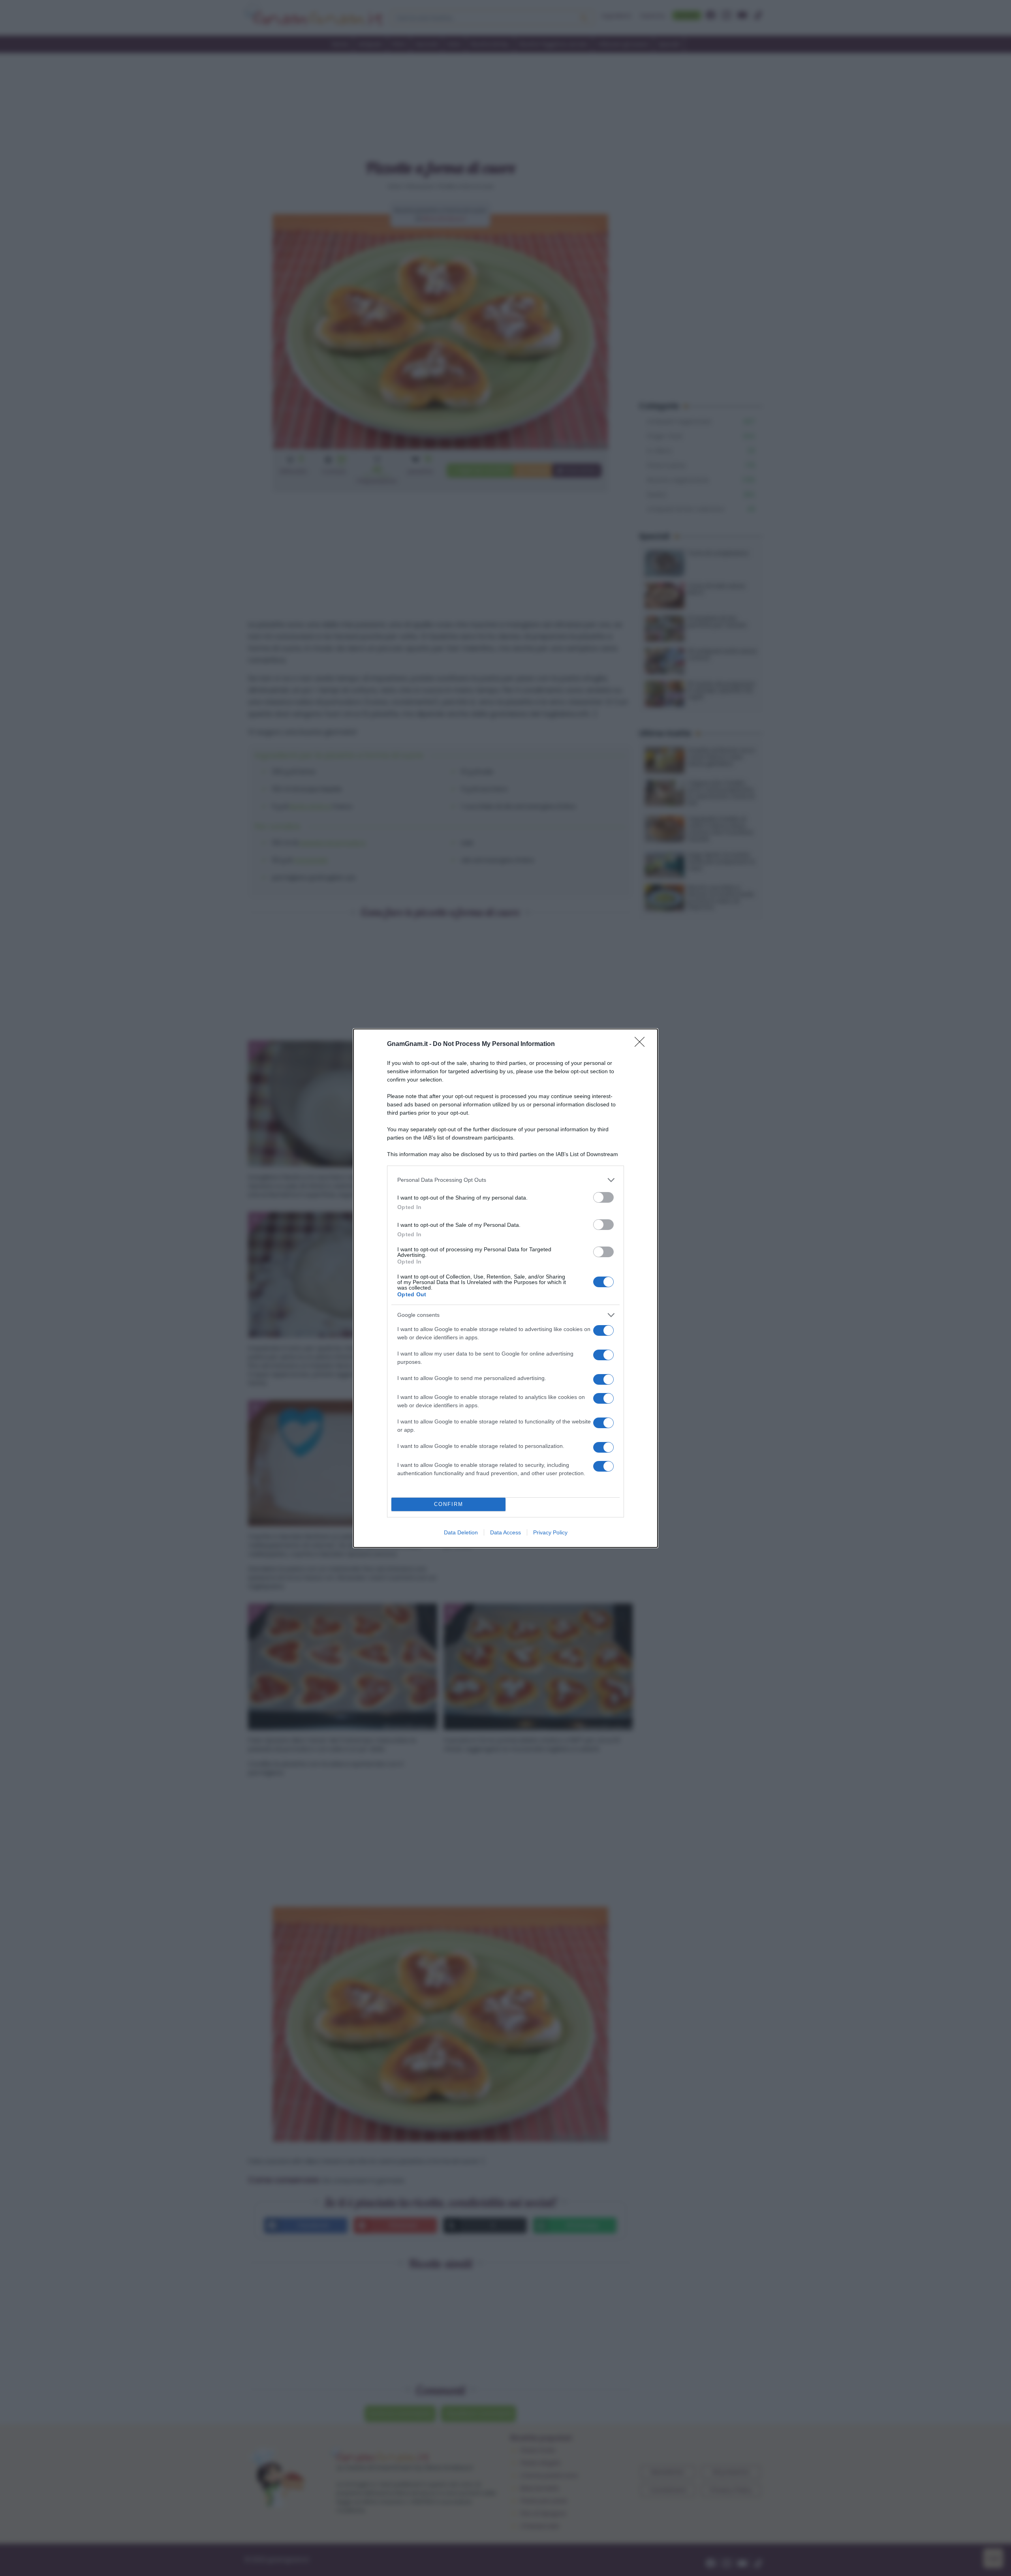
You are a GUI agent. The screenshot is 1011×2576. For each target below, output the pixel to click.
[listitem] (505, 1180)
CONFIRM (449, 1504)
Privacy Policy (550, 1532)
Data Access (505, 1532)
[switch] (603, 1197)
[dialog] (505, 1288)
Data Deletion (461, 1532)
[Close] (642, 1044)
